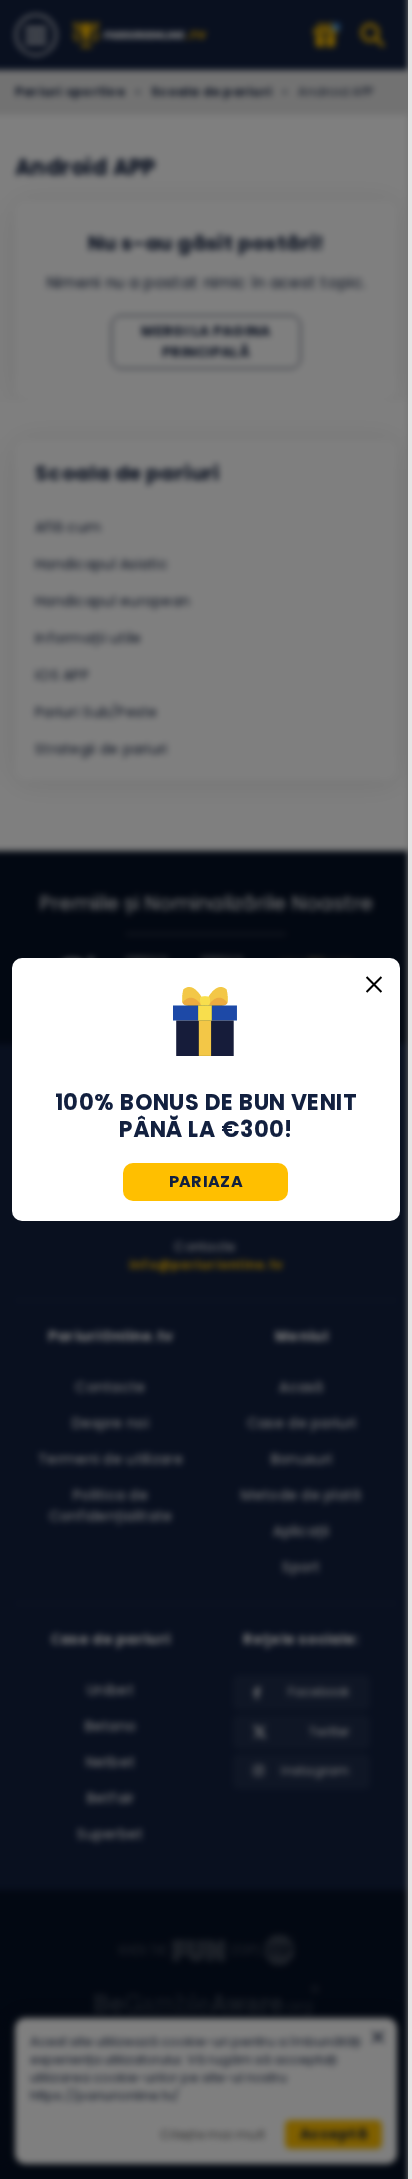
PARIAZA (206, 1181)
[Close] (374, 984)
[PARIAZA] (205, 1024)
